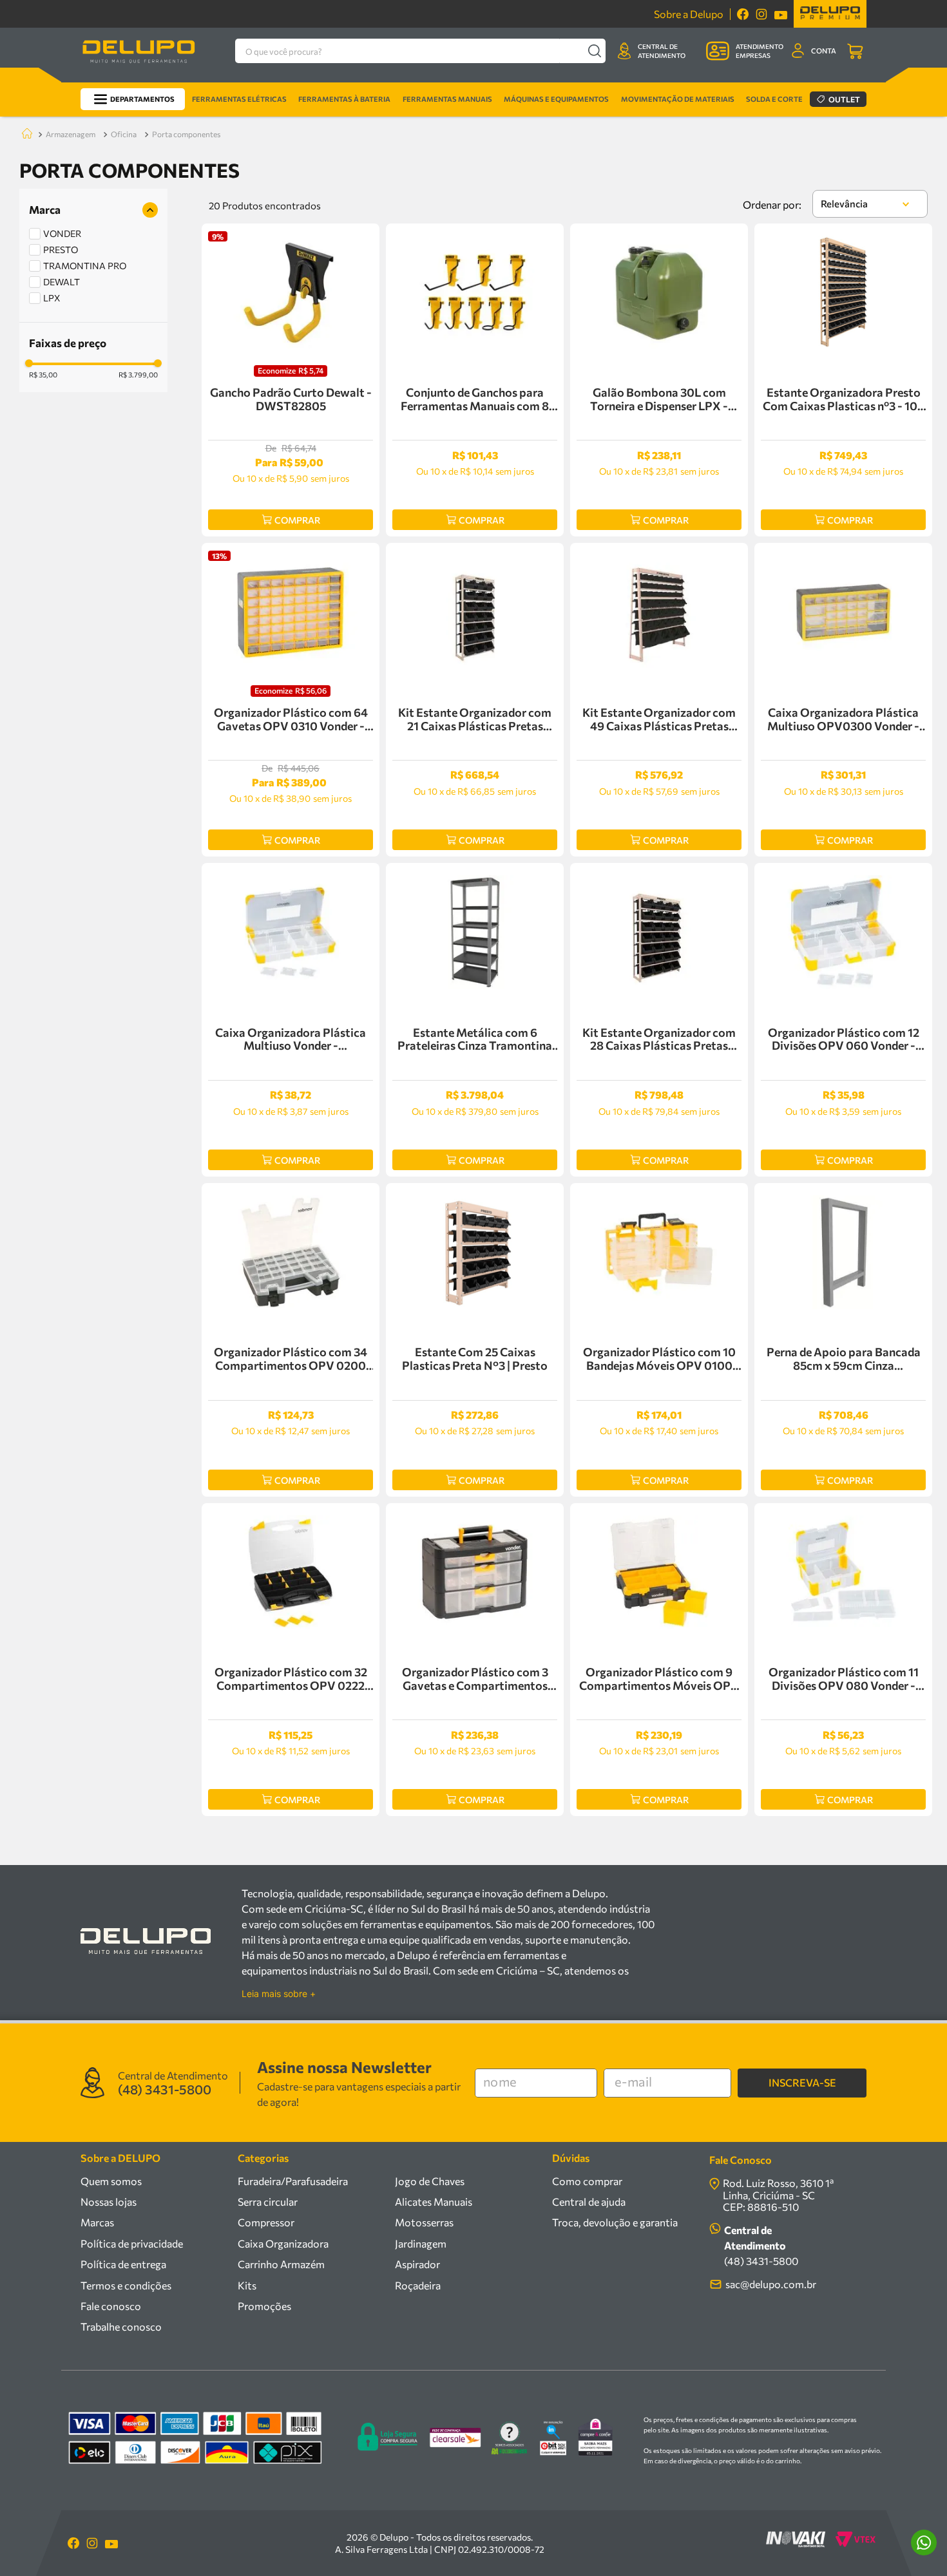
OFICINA (124, 134)
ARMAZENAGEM (71, 134)
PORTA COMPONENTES (186, 134)
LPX (52, 298)
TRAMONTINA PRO (85, 266)
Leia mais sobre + (279, 1994)
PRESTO (61, 250)
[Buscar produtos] (594, 51)
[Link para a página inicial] (24, 134)
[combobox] (420, 51)
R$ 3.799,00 (138, 375)
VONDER (62, 233)
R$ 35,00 (43, 375)
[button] (93, 210)
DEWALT (62, 282)
